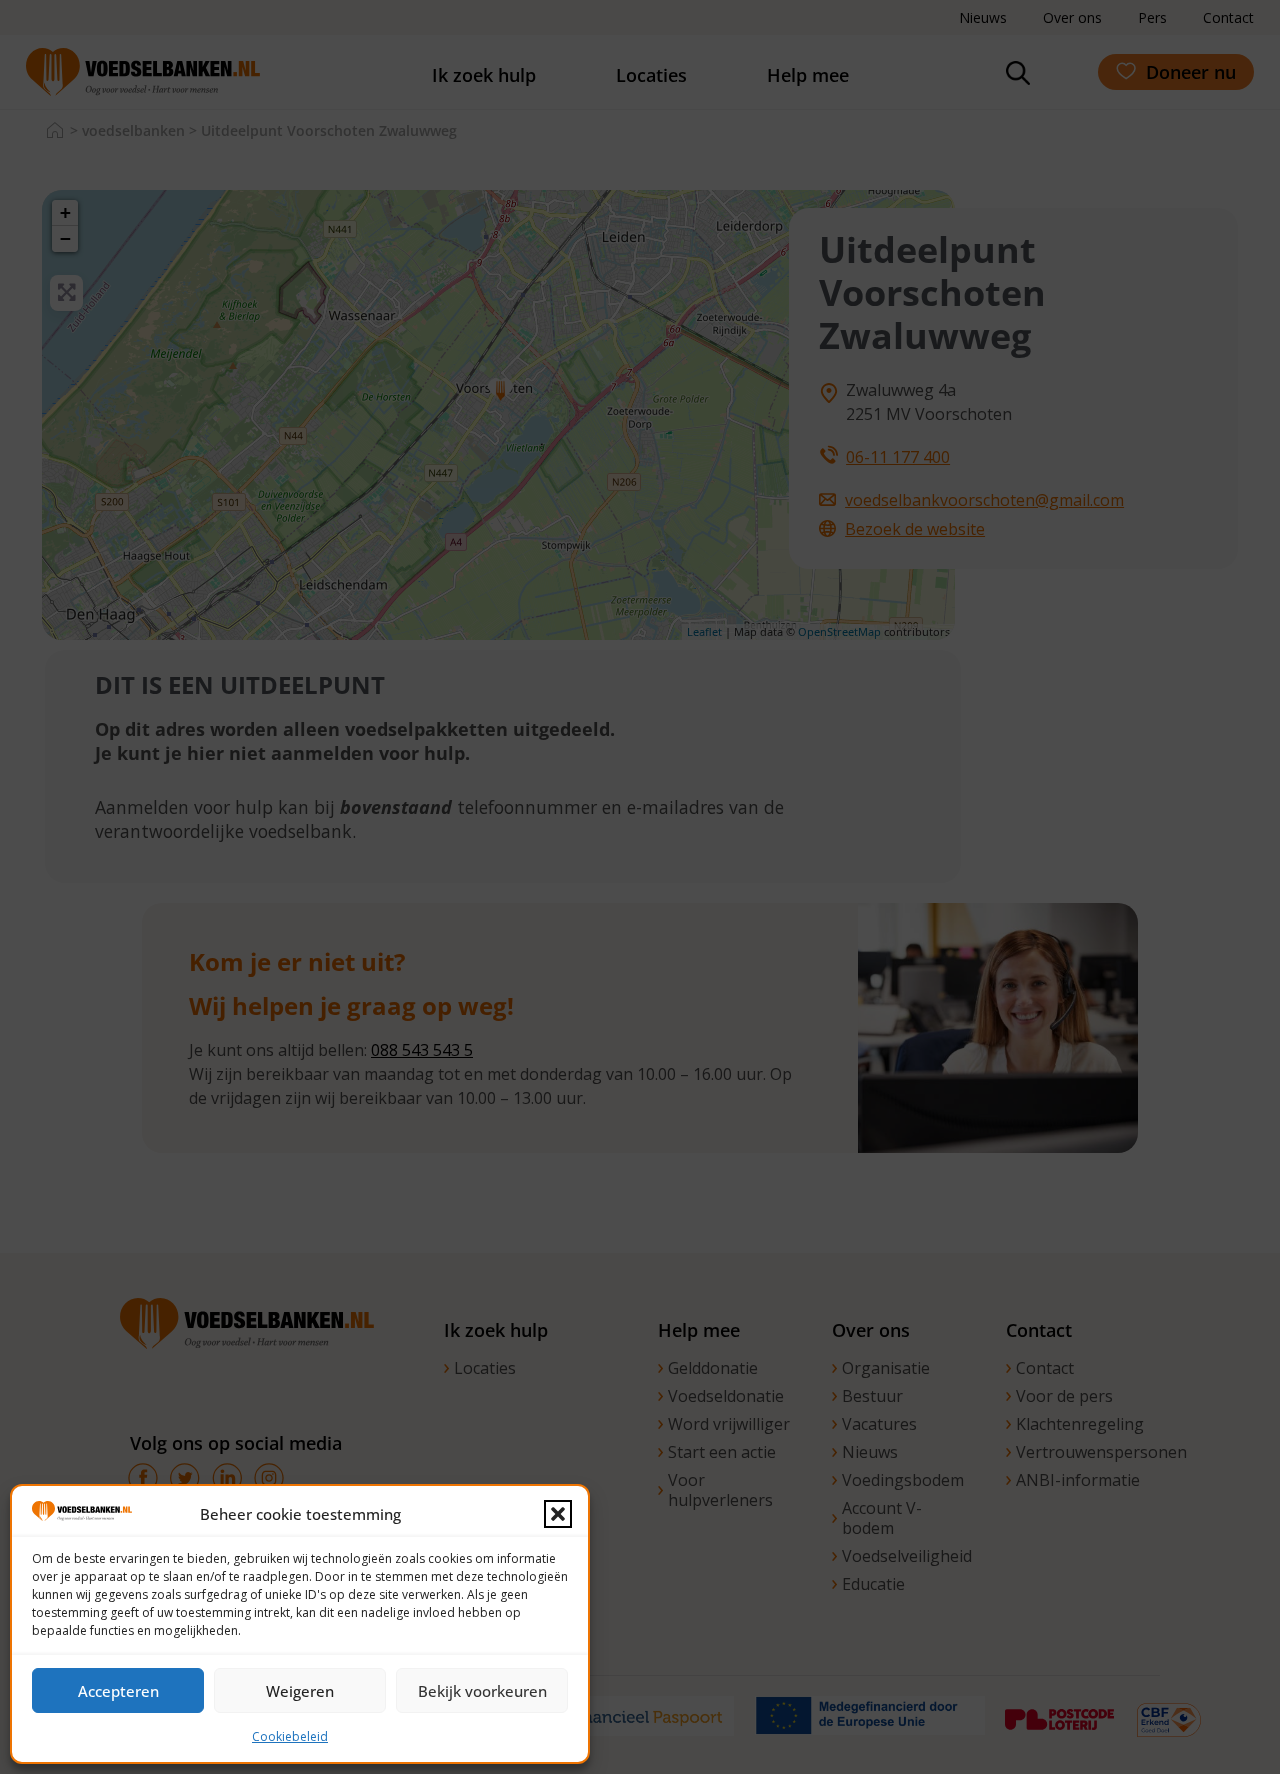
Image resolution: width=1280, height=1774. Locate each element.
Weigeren (300, 1691)
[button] (558, 1514)
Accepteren (118, 1691)
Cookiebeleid (290, 1736)
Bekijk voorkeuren (482, 1691)
